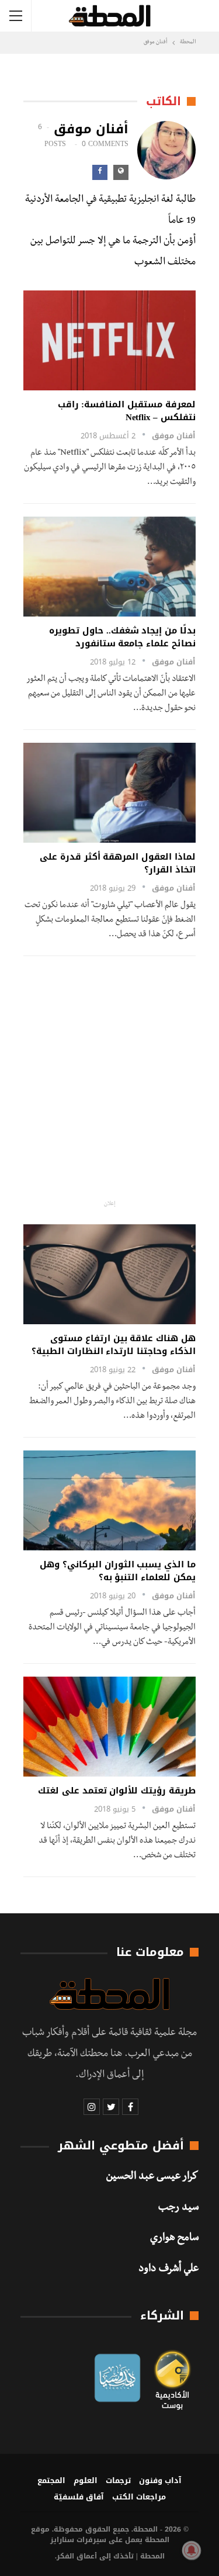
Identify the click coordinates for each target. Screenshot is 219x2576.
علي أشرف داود (168, 2270)
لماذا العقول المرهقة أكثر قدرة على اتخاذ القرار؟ (118, 863)
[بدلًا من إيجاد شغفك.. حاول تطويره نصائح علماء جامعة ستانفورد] (109, 567)
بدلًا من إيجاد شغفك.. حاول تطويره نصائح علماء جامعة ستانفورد (122, 637)
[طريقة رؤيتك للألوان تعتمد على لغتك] (109, 1727)
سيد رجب (178, 2208)
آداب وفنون (160, 2480)
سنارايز (62, 2540)
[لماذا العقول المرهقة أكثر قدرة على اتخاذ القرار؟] (109, 793)
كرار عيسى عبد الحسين (152, 2177)
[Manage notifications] (192, 2550)
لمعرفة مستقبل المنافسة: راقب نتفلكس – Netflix (127, 411)
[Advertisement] (109, 1078)
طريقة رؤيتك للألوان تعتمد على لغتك (117, 1791)
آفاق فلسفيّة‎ (79, 2497)
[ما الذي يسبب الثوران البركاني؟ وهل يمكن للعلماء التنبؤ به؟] (109, 1500)
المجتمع (51, 2480)
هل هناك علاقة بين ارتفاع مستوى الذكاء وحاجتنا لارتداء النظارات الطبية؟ (114, 1345)
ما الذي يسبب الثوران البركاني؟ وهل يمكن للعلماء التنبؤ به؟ (118, 1571)
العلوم (86, 2480)
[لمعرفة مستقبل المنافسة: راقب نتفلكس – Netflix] (109, 340)
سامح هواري (174, 2239)
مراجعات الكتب (139, 2497)
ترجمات (118, 2480)
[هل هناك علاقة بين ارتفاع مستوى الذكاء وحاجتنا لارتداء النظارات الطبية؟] (109, 1274)
